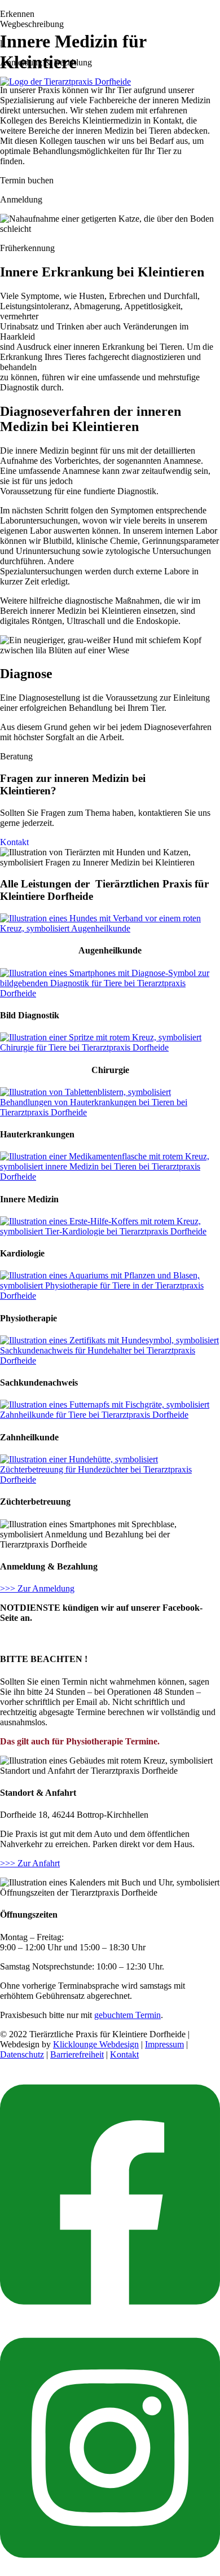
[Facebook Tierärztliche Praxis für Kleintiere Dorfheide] (110, 2317)
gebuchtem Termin (127, 2015)
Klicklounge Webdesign (96, 2044)
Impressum (164, 2044)
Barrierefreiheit (77, 2054)
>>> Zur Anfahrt (30, 1863)
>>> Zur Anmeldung (37, 1588)
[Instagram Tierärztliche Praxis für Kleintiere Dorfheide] (110, 2571)
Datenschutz (22, 2054)
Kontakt (14, 842)
